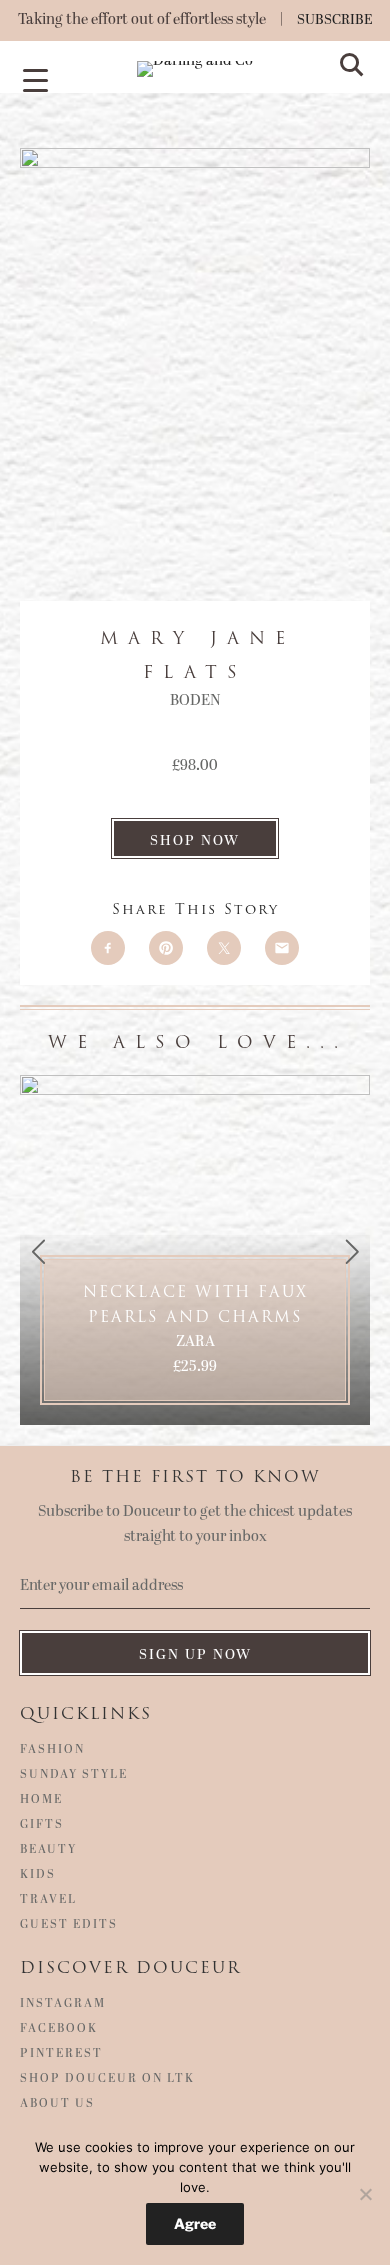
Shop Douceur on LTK (107, 2079)
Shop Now (195, 840)
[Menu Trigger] (35, 79)
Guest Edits (69, 1925)
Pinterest (61, 2054)
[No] (365, 2194)
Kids (38, 1875)
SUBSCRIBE (335, 19)
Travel (48, 1900)
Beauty (48, 1850)
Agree (195, 2223)
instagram (63, 2004)
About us (57, 2104)
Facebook (59, 2029)
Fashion (52, 1750)
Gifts (42, 1825)
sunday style (74, 1775)
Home (41, 1800)
